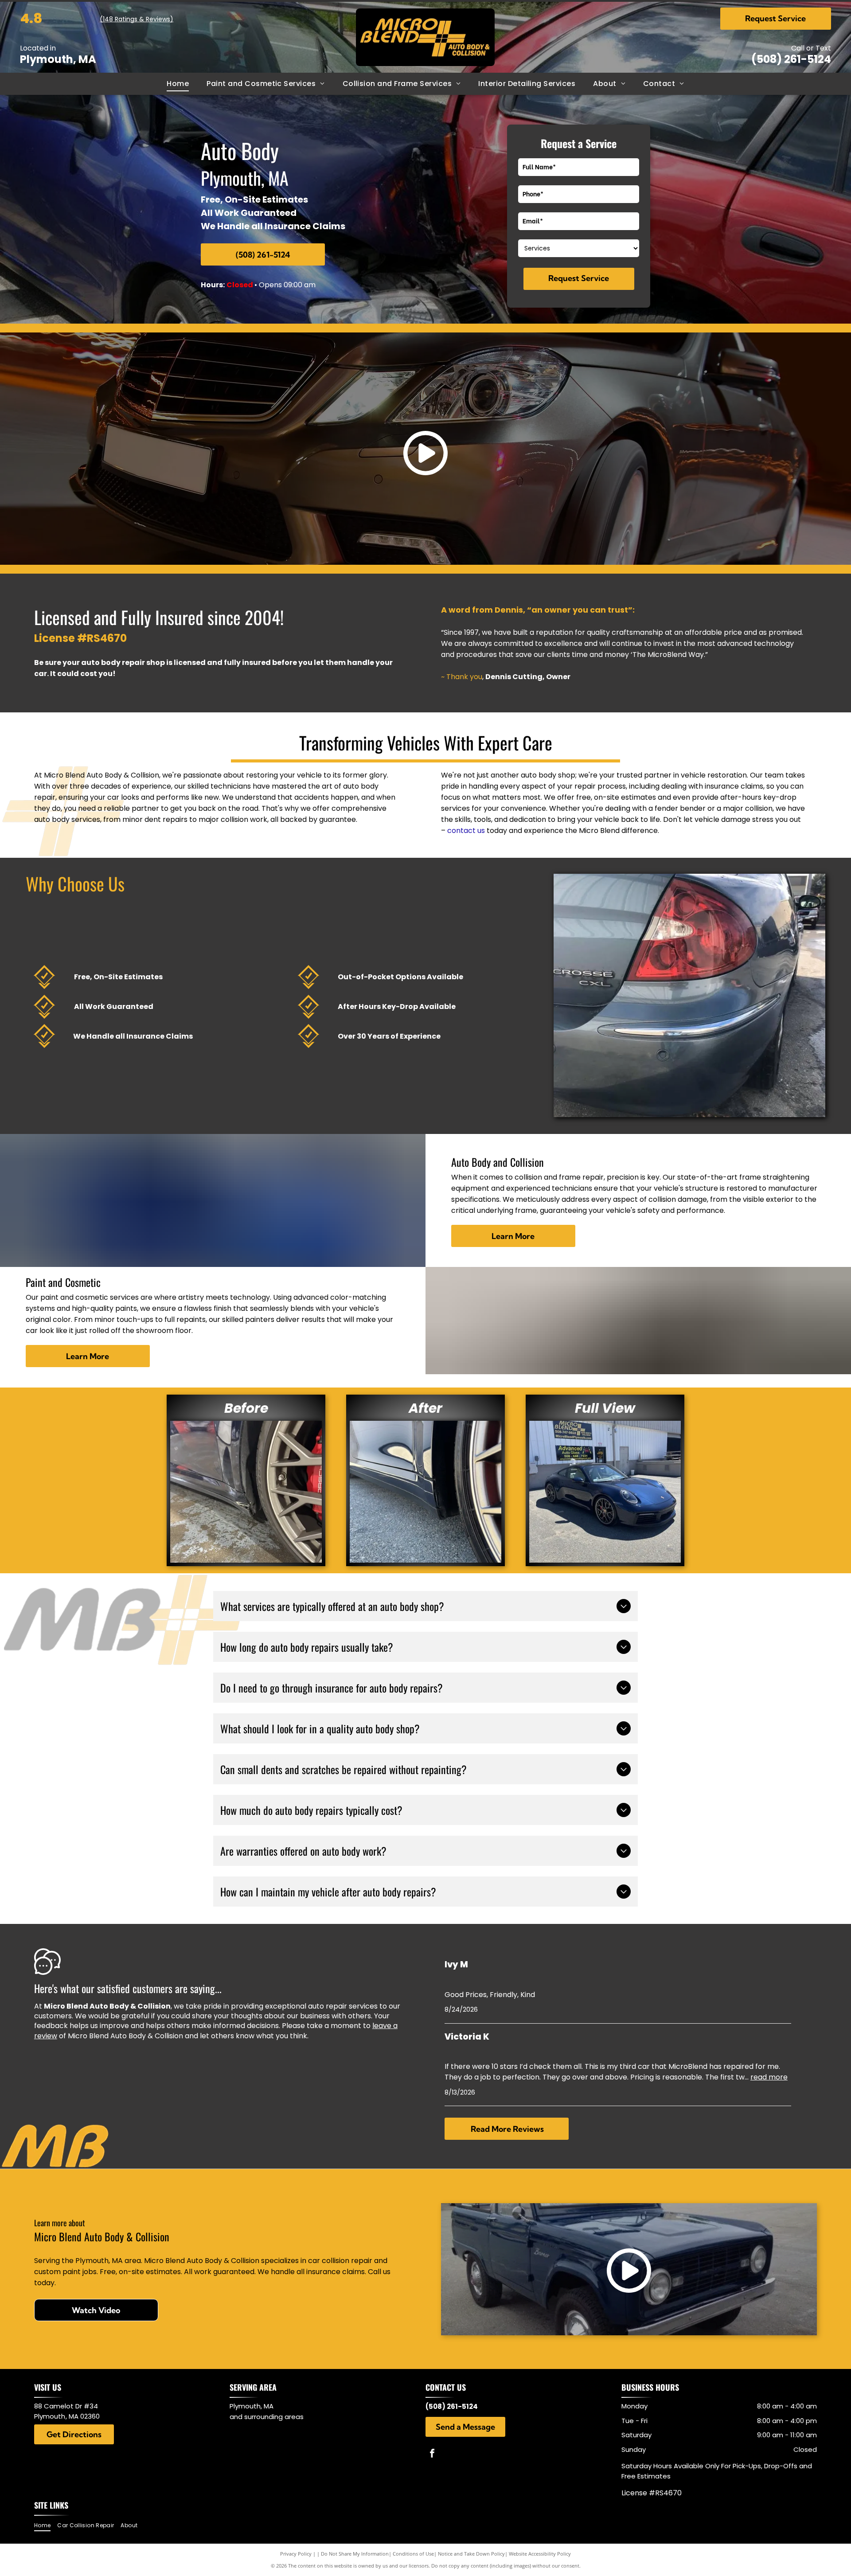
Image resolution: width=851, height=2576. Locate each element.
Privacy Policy (296, 2554)
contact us (466, 831)
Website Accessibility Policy (540, 2554)
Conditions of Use (413, 2554)
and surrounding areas (267, 2417)
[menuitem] (178, 84)
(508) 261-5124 (791, 59)
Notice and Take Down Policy (471, 2554)
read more (769, 2077)
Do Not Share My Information (355, 2554)
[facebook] (432, 2454)
